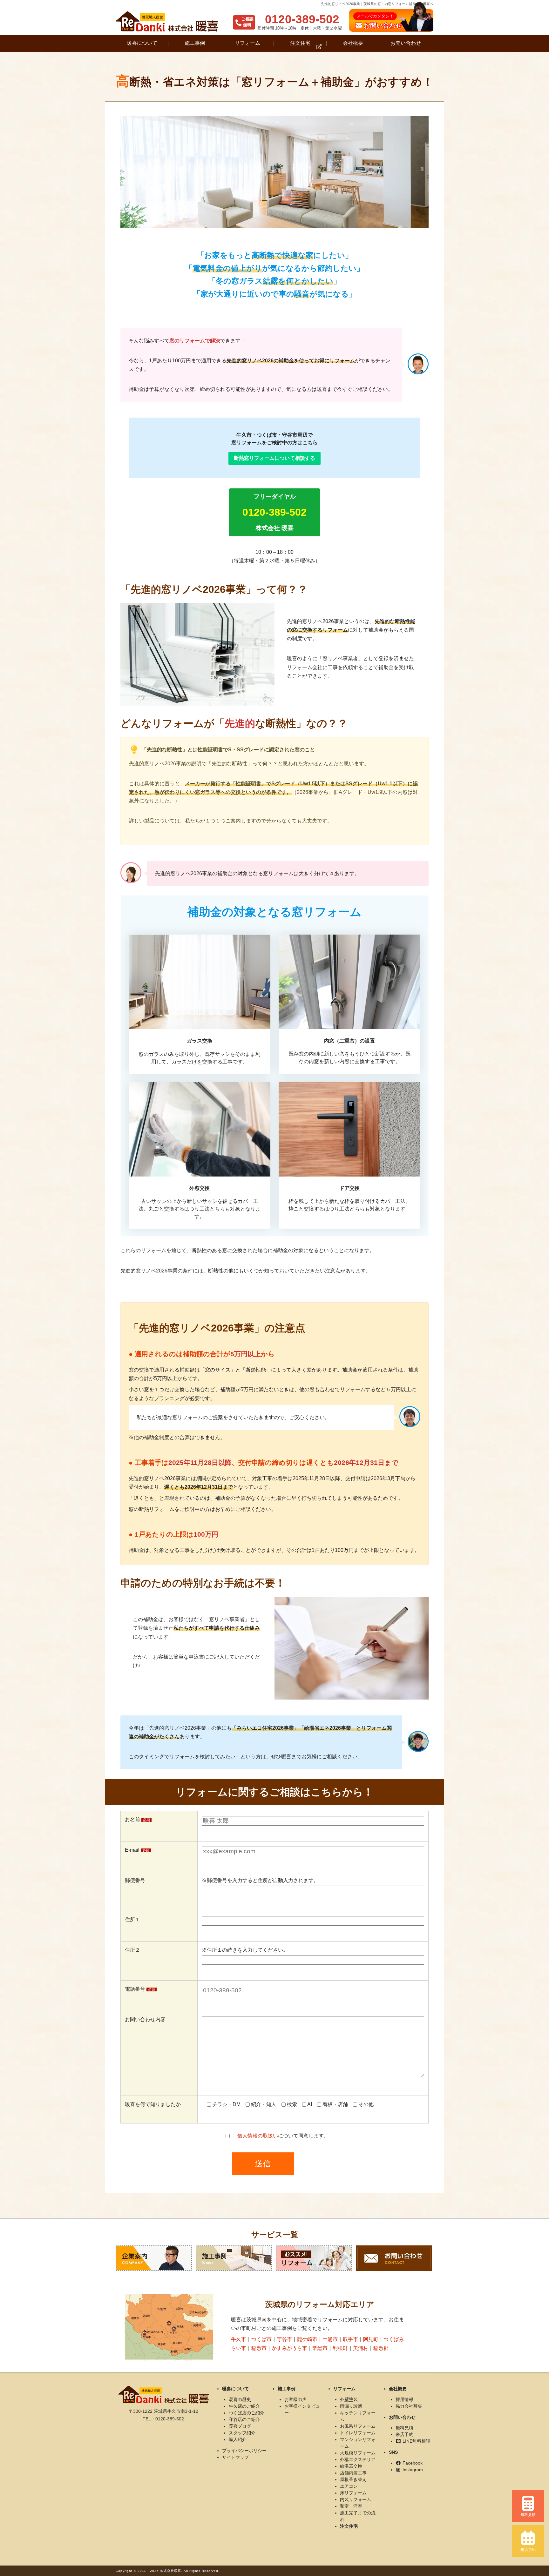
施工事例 (195, 43)
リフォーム (247, 43)
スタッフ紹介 (242, 2433)
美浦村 (361, 2348)
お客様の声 (295, 2399)
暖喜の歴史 (240, 2399)
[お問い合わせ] (394, 2258)
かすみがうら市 (289, 2348)
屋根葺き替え (353, 2479)
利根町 (340, 2348)
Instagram (412, 2470)
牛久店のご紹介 (244, 2406)
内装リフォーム (356, 2499)
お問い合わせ (406, 43)
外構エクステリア (358, 2459)
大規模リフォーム (358, 2453)
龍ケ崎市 (307, 2339)
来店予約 (404, 2434)
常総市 (320, 2348)
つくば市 (261, 2339)
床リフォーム (353, 2493)
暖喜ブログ (240, 2426)
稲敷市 (259, 2348)
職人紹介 (238, 2439)
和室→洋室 (351, 2506)
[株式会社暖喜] (167, 21)
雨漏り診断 (351, 2406)
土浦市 (330, 2339)
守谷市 (284, 2339)
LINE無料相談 (416, 2441)
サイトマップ (235, 2457)
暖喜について (142, 43)
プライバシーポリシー (244, 2451)
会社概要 (353, 43)
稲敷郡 (381, 2348)
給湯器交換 (351, 2466)
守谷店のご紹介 (244, 2419)
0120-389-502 (302, 19)
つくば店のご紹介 (247, 2413)
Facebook (412, 2463)
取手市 (350, 2339)
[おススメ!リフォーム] (314, 2258)
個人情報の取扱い (258, 2136)
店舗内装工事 (353, 2473)
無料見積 (404, 2428)
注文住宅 (300, 43)
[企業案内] (154, 2258)
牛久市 (239, 2339)
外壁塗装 (349, 2399)
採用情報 (404, 2399)
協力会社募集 (409, 2406)
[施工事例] (234, 2258)
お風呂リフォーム (358, 2426)
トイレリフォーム (358, 2433)
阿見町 (371, 2339)
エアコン (349, 2486)
